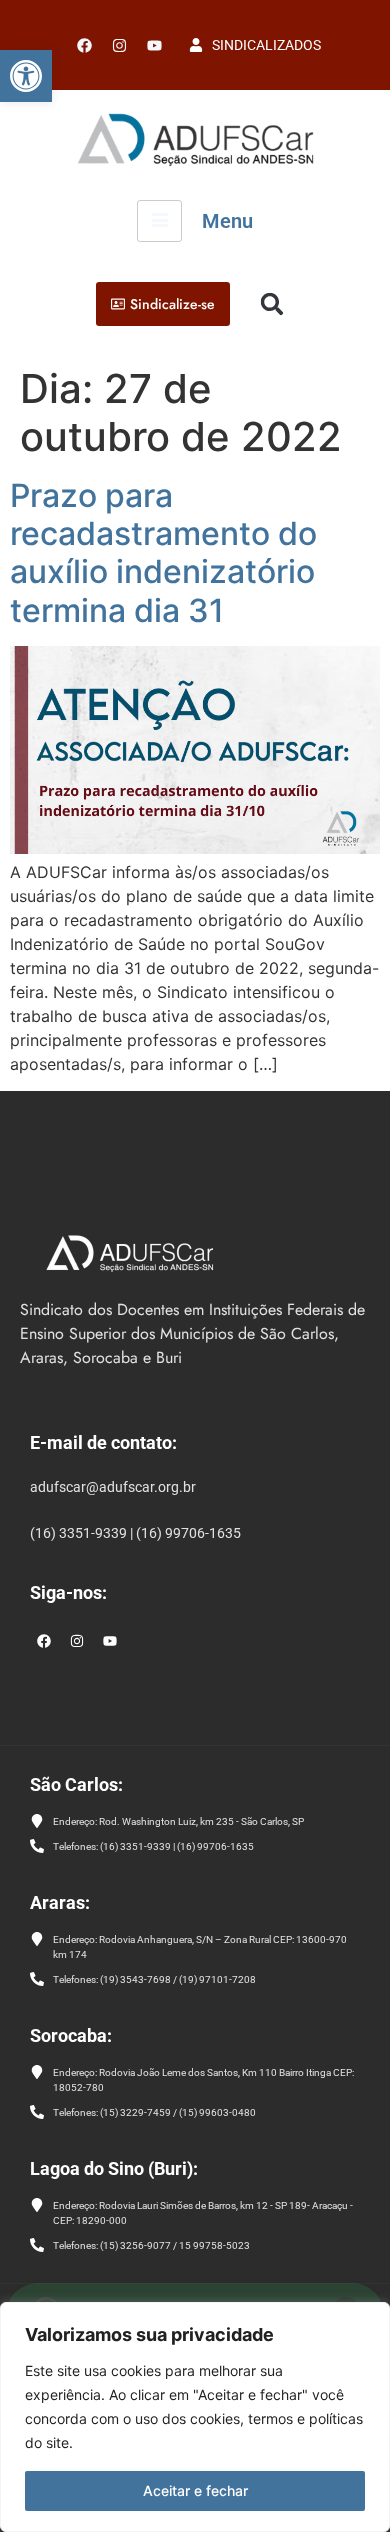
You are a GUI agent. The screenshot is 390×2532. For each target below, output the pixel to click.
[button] (26, 76)
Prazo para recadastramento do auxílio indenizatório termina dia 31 (163, 553)
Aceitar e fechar (195, 2490)
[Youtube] (154, 45)
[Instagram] (77, 1641)
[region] (195, 2417)
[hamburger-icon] (159, 221)
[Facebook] (84, 45)
